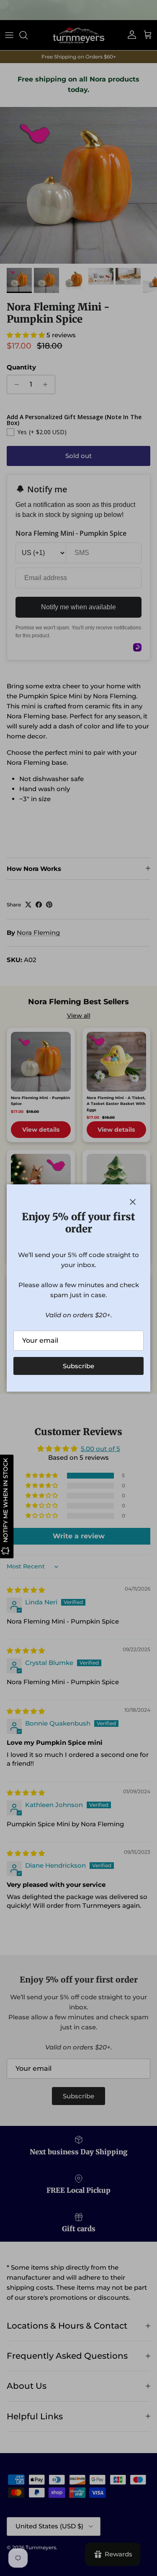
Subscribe (78, 1366)
